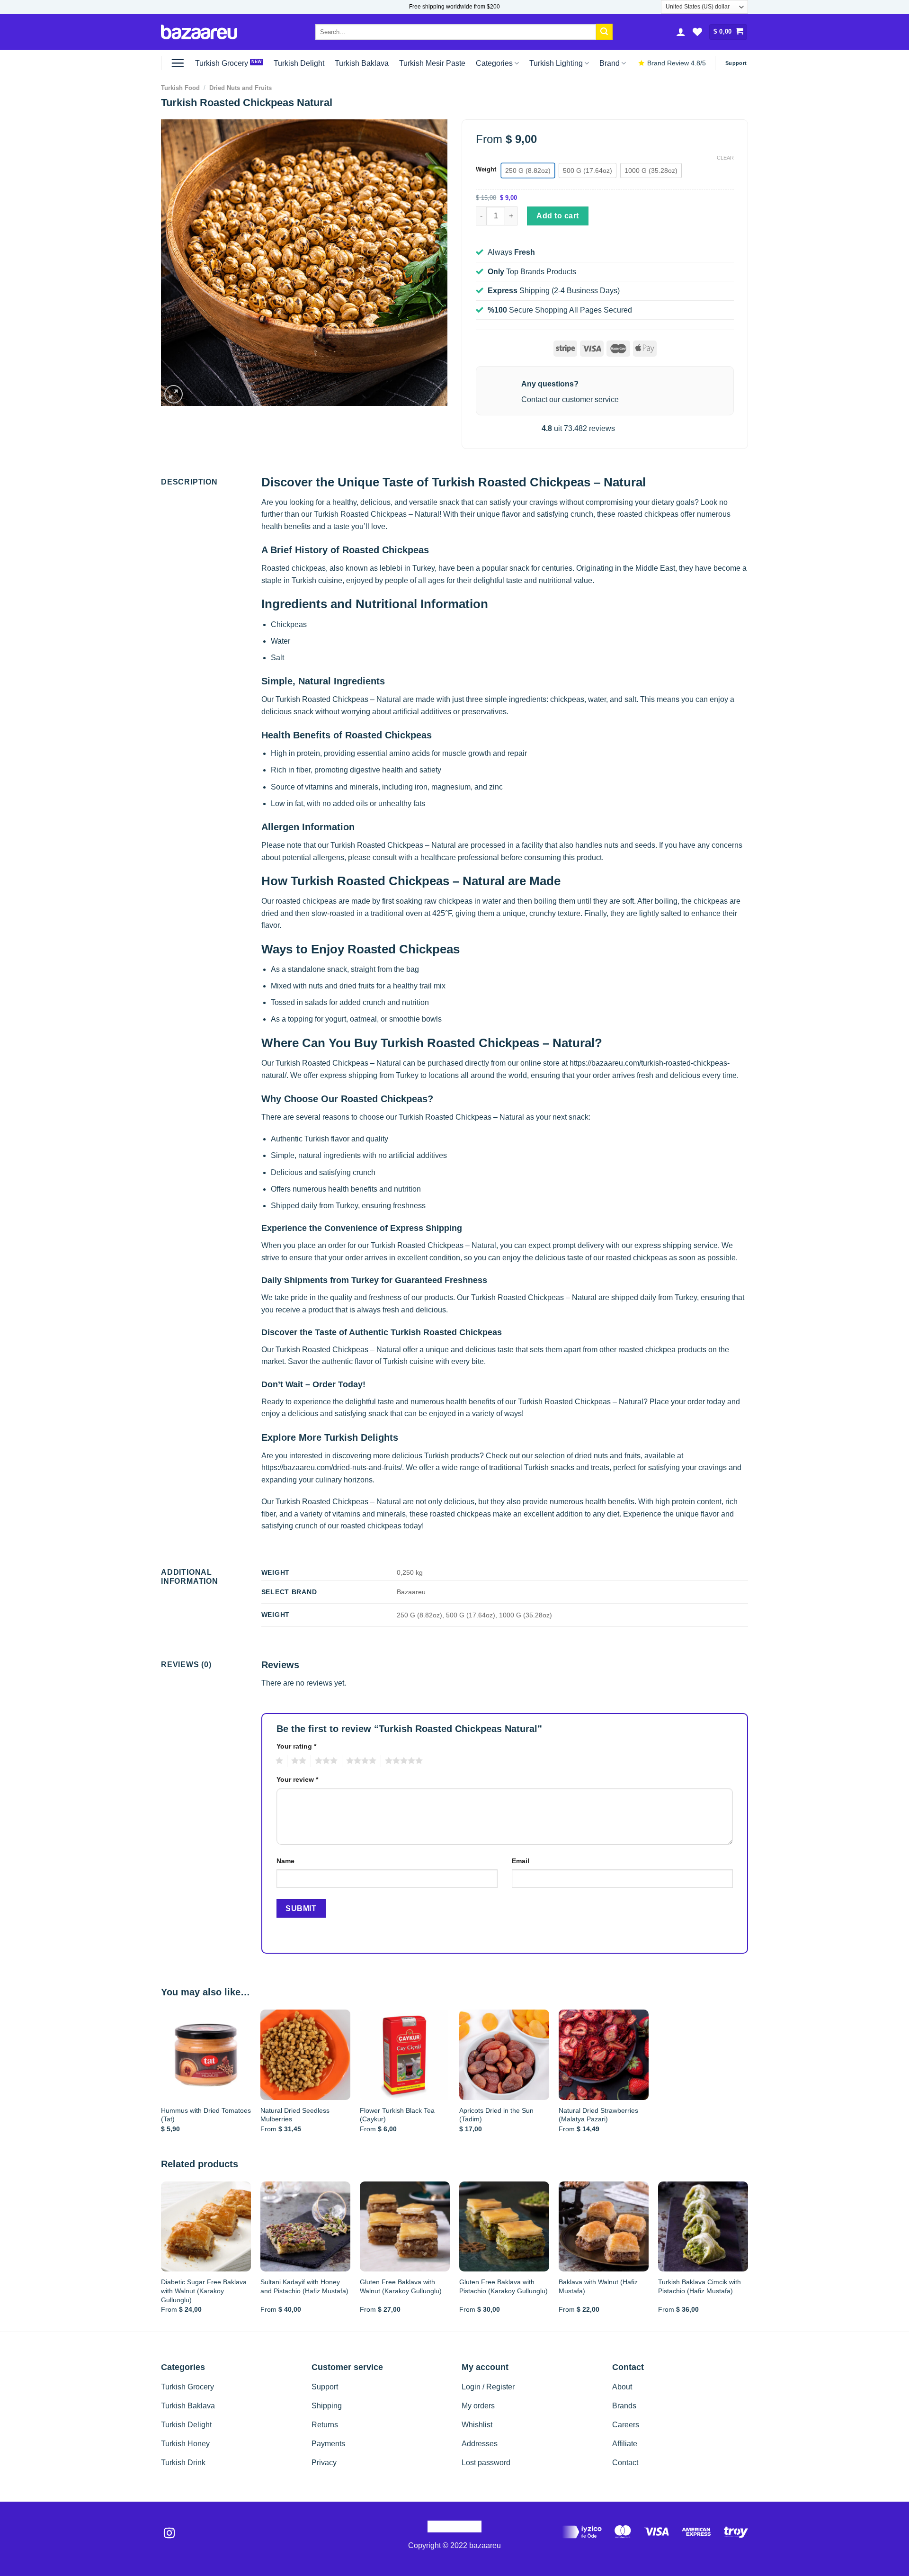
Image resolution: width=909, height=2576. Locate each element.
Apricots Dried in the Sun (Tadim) (496, 2115)
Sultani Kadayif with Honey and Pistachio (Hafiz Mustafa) (304, 2286)
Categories (494, 63)
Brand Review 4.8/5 (677, 63)
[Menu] (178, 63)
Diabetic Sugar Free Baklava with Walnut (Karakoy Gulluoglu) (204, 2291)
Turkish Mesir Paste (432, 63)
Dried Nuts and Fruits (241, 88)
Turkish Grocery (222, 63)
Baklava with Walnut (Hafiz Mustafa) (598, 2286)
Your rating (296, 1746)
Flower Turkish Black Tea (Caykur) (397, 2115)
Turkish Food (180, 88)
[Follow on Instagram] (169, 2534)
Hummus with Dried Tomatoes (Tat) (206, 2115)
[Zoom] (174, 394)
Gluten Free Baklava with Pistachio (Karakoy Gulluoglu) (504, 2286)
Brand (610, 63)
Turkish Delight (299, 63)
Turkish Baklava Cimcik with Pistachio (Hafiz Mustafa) (700, 2286)
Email (521, 1861)
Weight (486, 170)
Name (285, 1861)
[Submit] (604, 32)
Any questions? (550, 384)
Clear (725, 158)
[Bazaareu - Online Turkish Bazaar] (199, 32)
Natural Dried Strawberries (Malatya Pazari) (598, 2115)
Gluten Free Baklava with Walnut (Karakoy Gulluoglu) (401, 2286)
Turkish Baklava (362, 63)
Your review (297, 1779)
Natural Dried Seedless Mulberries (295, 2115)
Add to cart (557, 216)
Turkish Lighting (556, 63)
